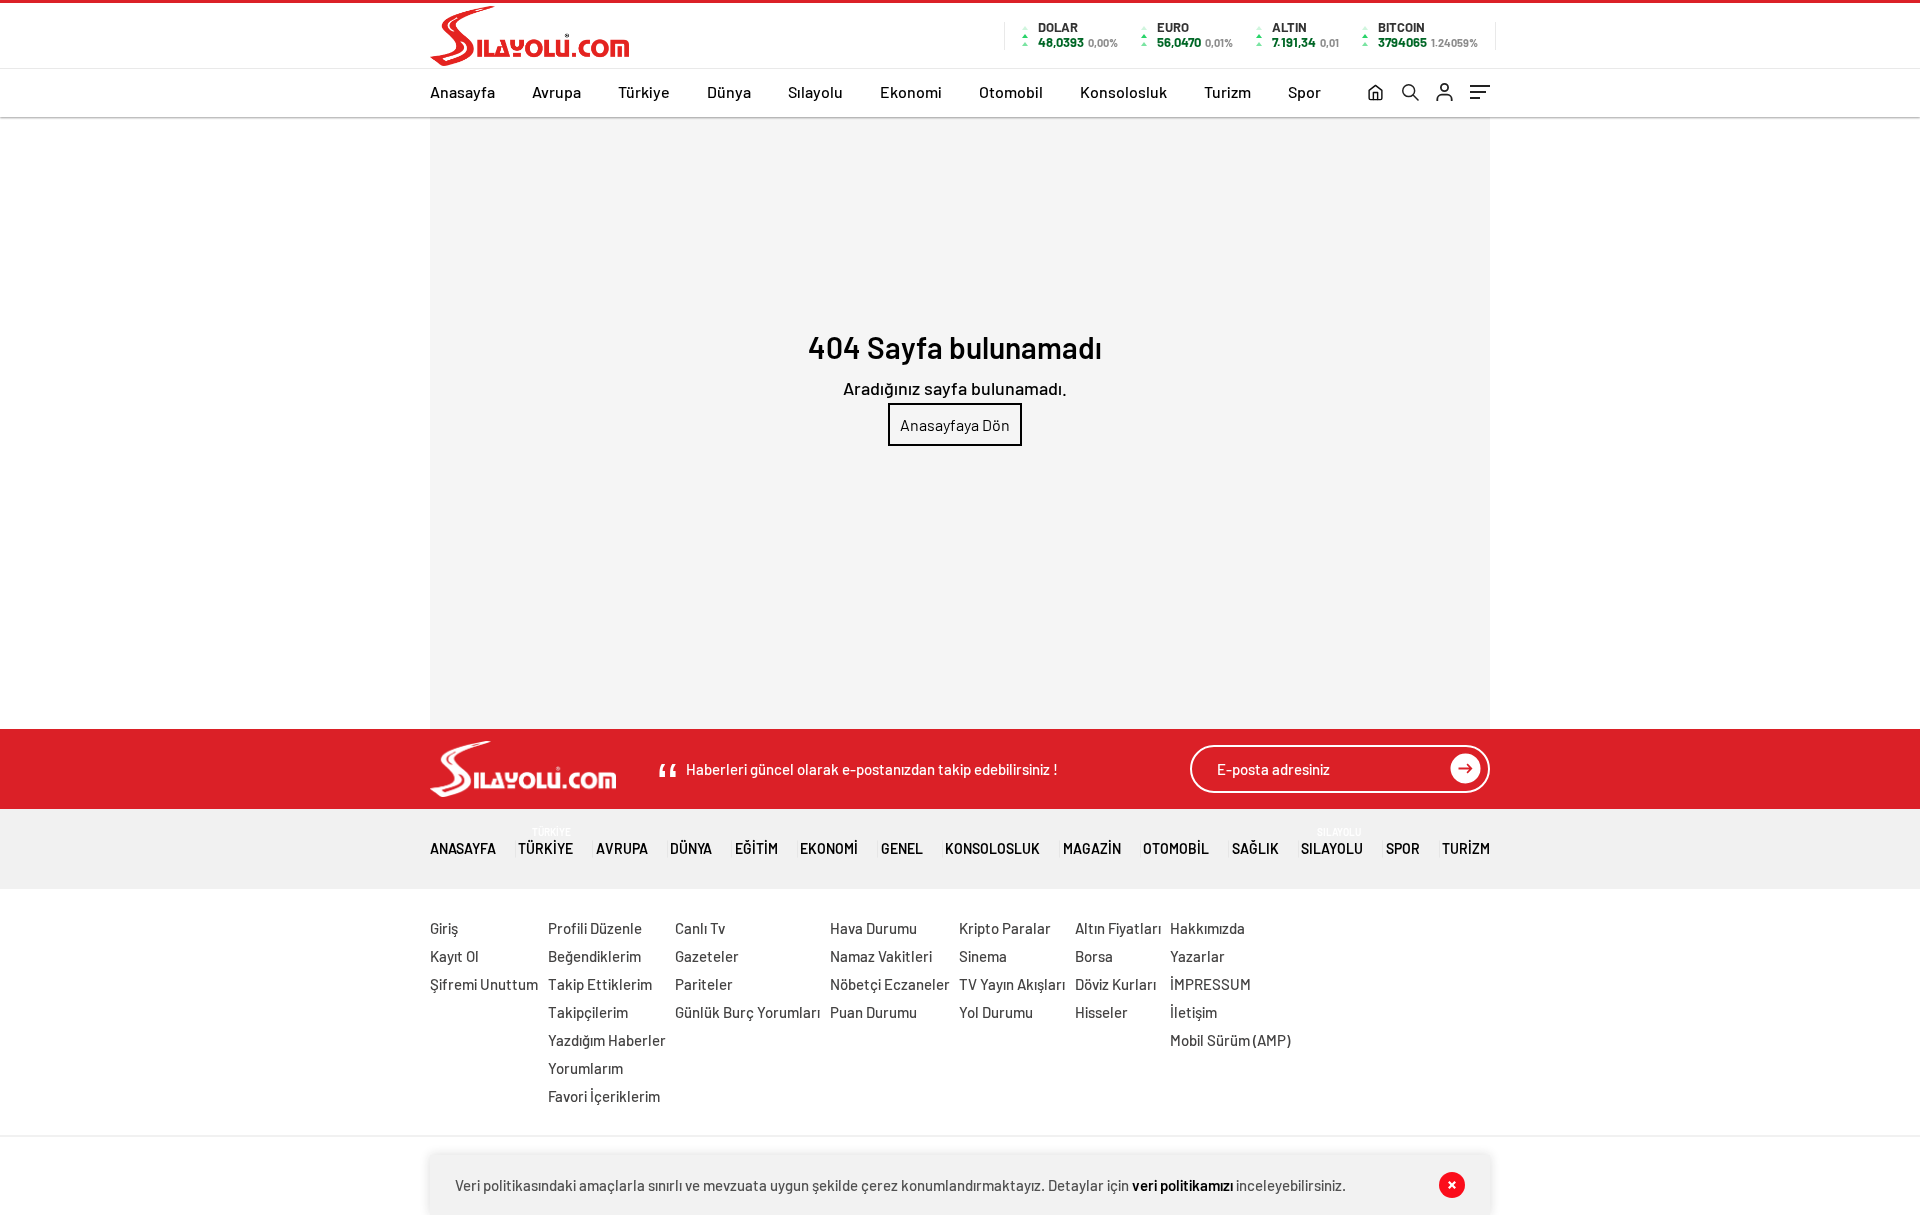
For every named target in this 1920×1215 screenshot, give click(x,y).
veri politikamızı (1182, 1185)
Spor (1304, 91)
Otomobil (1011, 91)
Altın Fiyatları (1118, 928)
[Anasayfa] (1375, 94)
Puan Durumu (873, 1012)
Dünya (729, 91)
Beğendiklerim (594, 956)
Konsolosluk (1123, 91)
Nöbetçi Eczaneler (890, 984)
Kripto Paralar (1005, 928)
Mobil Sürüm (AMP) (1230, 1040)
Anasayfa (462, 91)
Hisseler (1101, 1012)
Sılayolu (815, 91)
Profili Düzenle (595, 928)
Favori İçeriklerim (604, 1096)
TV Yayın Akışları (1012, 984)
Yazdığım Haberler (607, 1040)
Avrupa (556, 91)
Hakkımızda (1207, 928)
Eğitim (756, 848)
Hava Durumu (873, 928)
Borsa (1094, 956)
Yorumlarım (585, 1068)
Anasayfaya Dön (955, 424)
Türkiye (644, 91)
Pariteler (704, 984)
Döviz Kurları (1115, 984)
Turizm (1227, 91)
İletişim (1193, 1012)
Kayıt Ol (454, 956)
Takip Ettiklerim (600, 984)
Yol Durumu (996, 1012)
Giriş (444, 928)
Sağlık (1255, 848)
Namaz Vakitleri (881, 956)
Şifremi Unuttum (484, 984)
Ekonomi (911, 91)
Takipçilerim (588, 1012)
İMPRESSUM (1210, 984)
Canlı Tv (700, 928)
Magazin (1092, 848)
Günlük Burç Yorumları (747, 1012)
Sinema (983, 956)
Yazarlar (1197, 956)
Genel (902, 848)
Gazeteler (707, 956)
